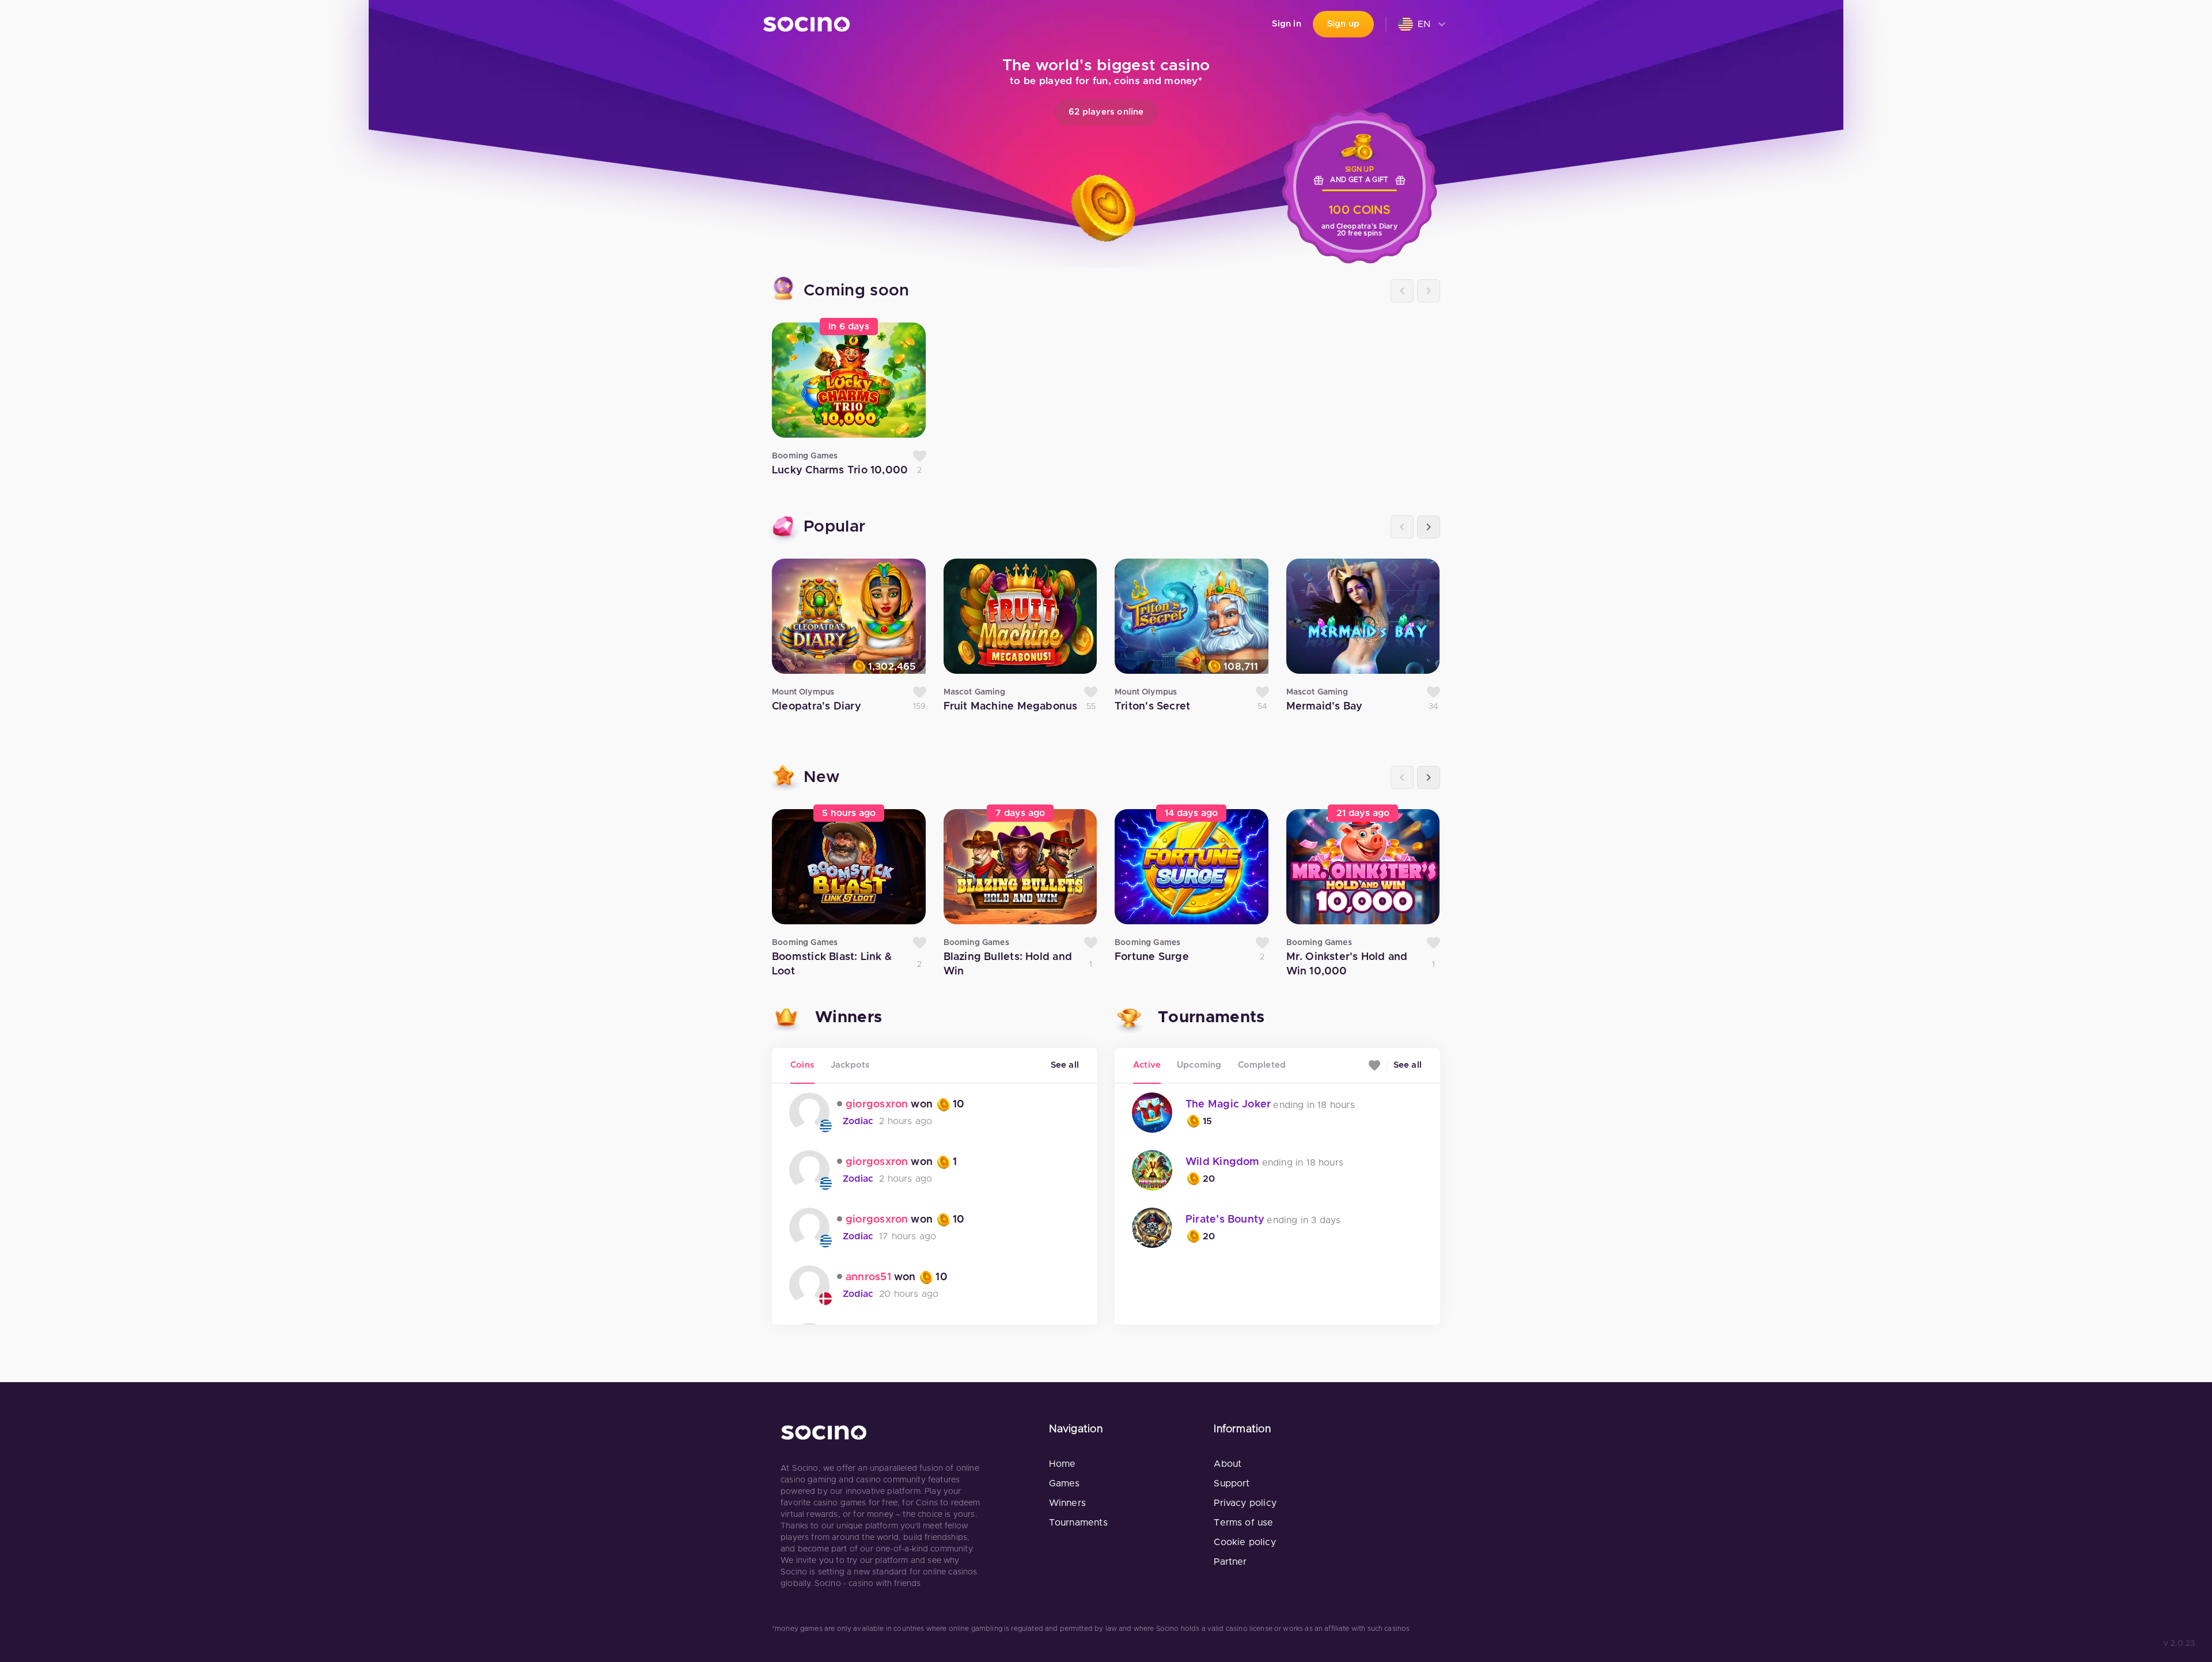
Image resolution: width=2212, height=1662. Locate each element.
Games (1065, 1483)
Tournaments (1078, 1523)
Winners (1067, 1503)
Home (1063, 1464)
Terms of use (1243, 1523)
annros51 (868, 1277)
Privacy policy (1245, 1503)
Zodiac (858, 1121)
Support (1232, 1483)
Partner (1230, 1562)
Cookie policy (1245, 1542)
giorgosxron (877, 1105)
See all (1065, 1065)
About (1228, 1464)
